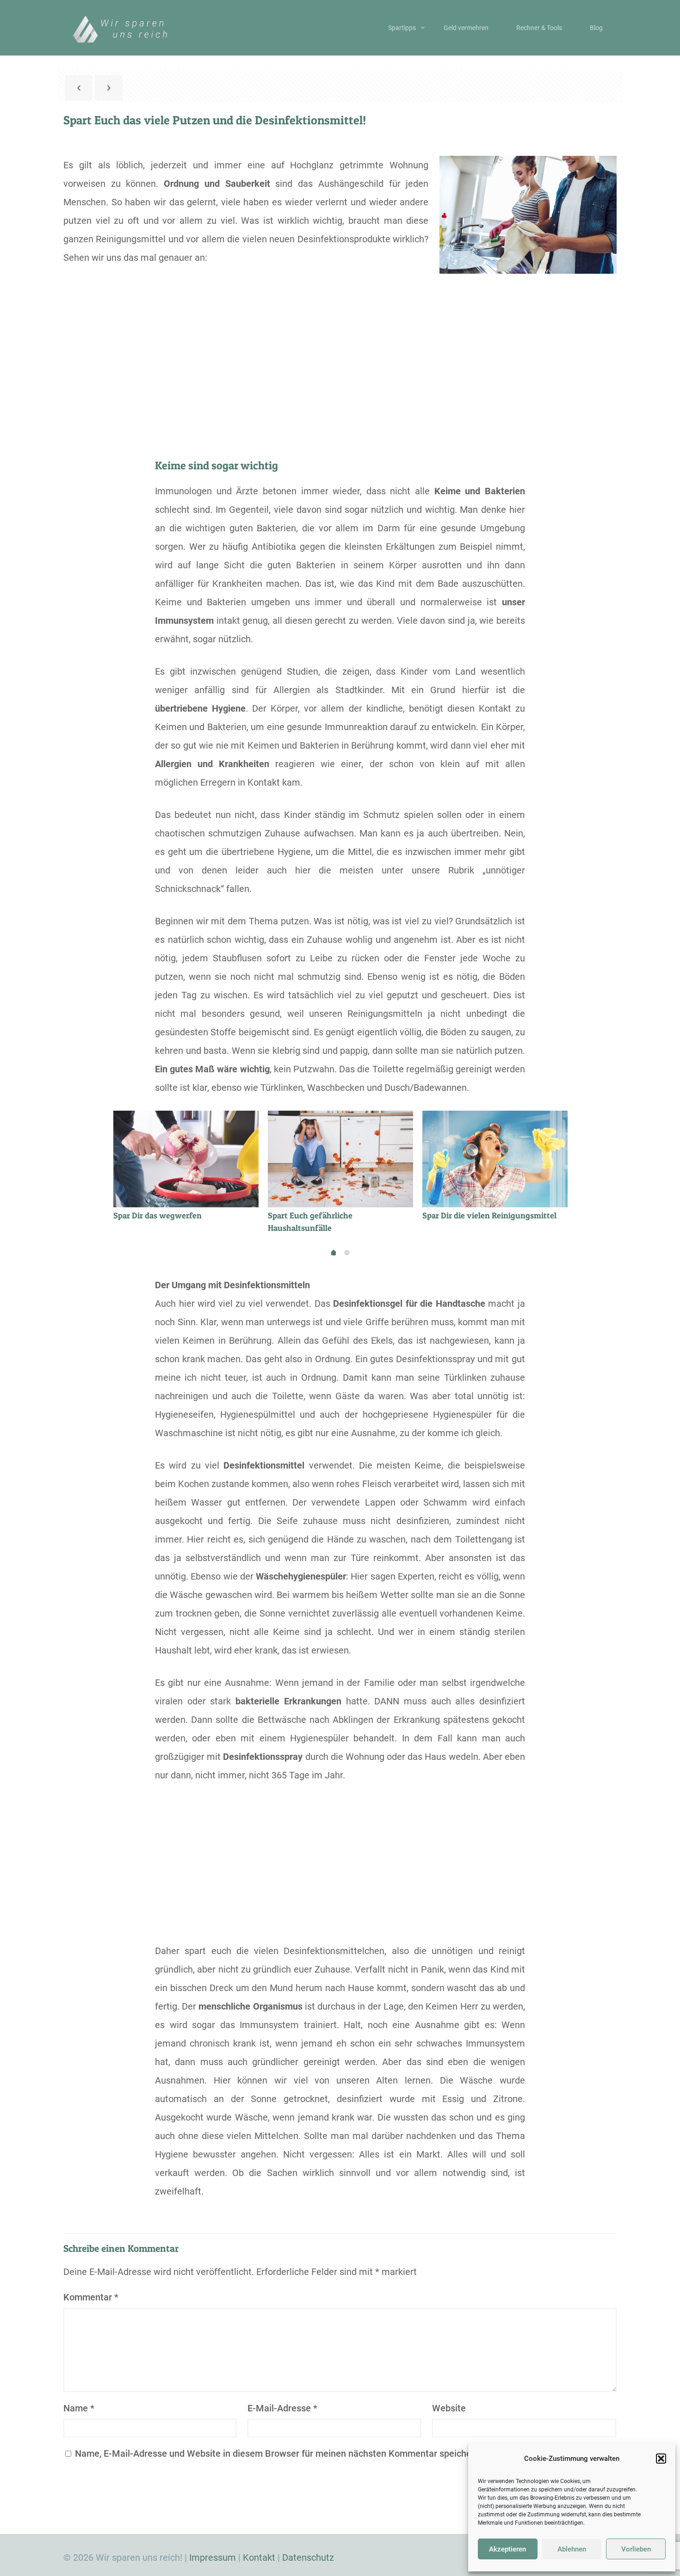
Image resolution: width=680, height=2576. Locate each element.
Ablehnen (572, 2549)
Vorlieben (636, 2549)
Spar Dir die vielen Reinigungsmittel (489, 1215)
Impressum (213, 2558)
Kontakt (259, 2558)
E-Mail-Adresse (282, 2408)
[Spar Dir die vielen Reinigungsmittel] (495, 1159)
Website (449, 2408)
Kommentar (91, 2297)
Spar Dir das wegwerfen (158, 1215)
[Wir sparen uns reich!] (127, 28)
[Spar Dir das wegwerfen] (186, 1159)
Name (79, 2408)
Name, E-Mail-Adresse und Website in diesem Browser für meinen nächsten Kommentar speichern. (279, 2453)
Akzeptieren (507, 2549)
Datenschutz (308, 2558)
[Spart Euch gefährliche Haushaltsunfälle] (340, 1159)
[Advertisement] (340, 378)
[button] (661, 2459)
